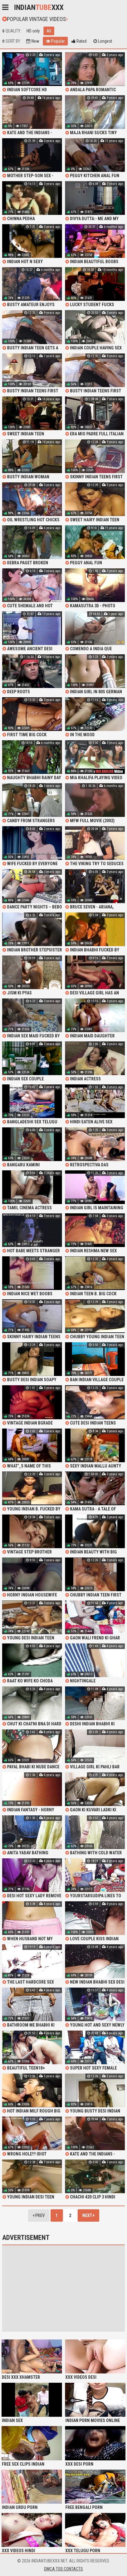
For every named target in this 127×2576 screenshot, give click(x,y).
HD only (33, 31)
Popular (57, 41)
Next (88, 2215)
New (35, 41)
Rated (81, 41)
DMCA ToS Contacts (63, 2569)
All (49, 31)
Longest (105, 41)
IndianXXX (39, 7)
